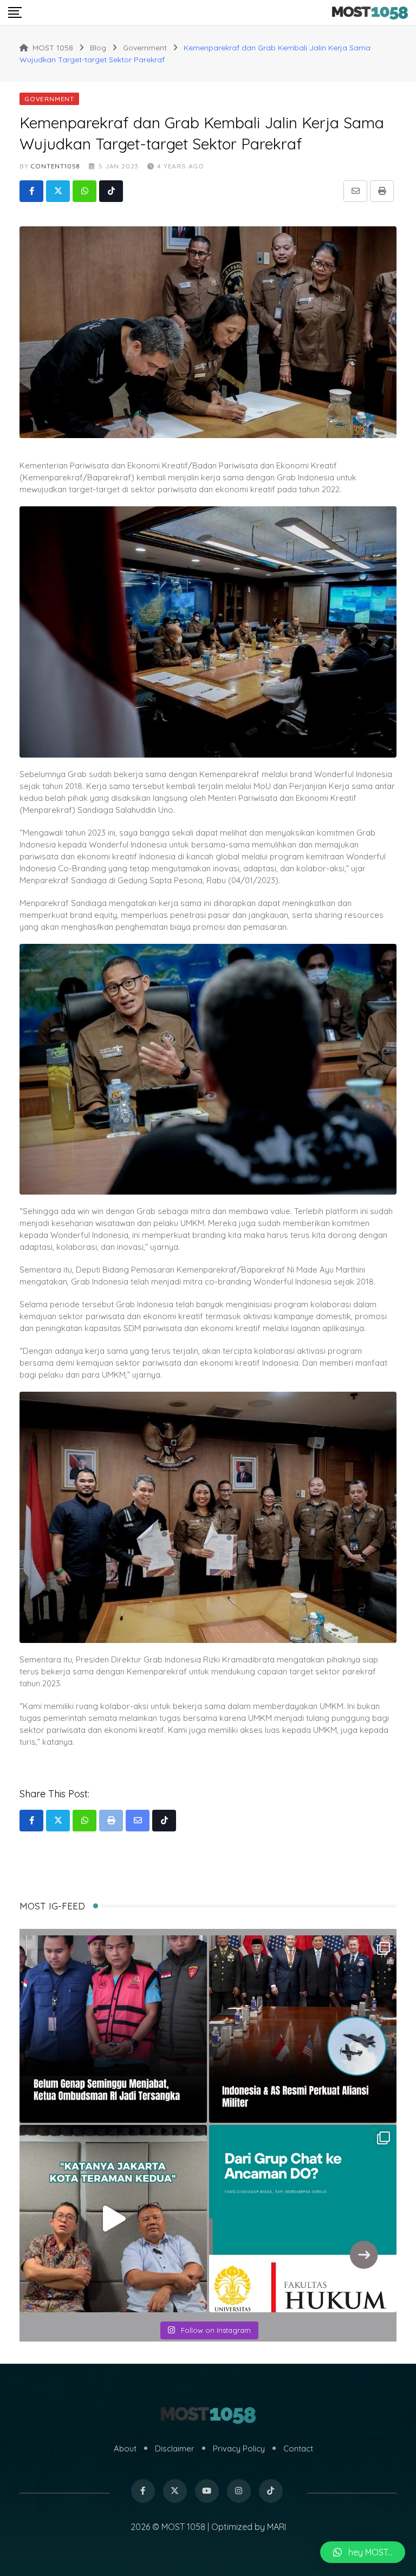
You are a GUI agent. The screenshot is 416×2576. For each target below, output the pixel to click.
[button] (363, 2552)
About (125, 2448)
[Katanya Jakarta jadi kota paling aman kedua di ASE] (113, 2219)
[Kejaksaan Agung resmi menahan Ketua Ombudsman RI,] (113, 2029)
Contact (298, 2448)
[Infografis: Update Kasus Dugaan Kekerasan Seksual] (303, 2219)
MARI (277, 2527)
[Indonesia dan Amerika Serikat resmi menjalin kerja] (303, 2029)
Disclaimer (175, 2448)
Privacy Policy (239, 2448)
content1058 (55, 166)
